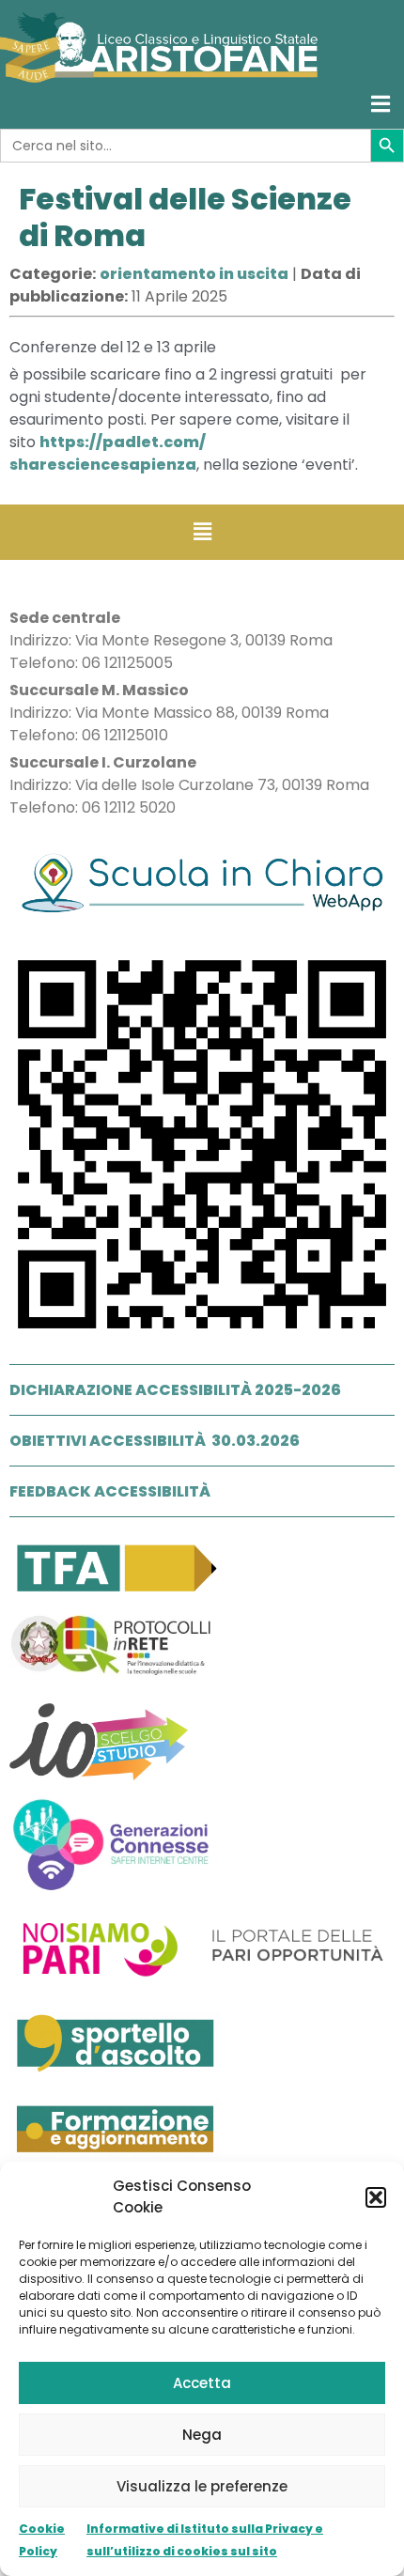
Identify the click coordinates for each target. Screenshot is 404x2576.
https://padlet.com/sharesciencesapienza (108, 453)
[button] (376, 2197)
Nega (202, 2435)
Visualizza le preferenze (202, 2486)
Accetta (202, 2383)
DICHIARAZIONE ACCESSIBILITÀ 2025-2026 (175, 1390)
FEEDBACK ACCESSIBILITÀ (110, 1491)
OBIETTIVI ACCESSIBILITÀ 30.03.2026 (155, 1441)
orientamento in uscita (194, 274)
